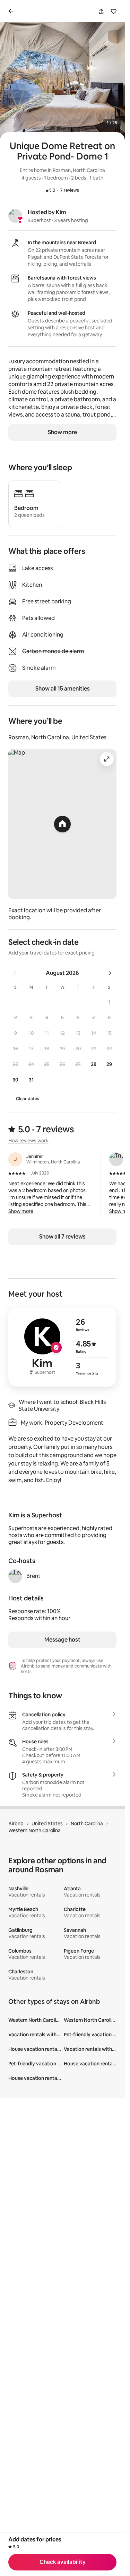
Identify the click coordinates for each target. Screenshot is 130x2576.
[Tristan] (116, 1159)
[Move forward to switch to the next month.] (110, 973)
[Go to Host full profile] (62, 1347)
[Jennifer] (15, 1159)
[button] (109, 1002)
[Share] (101, 11)
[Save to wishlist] (114, 11)
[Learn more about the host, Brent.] (15, 1576)
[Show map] (62, 824)
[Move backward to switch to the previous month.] (15, 973)
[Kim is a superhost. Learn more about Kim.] (15, 216)
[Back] (12, 11)
